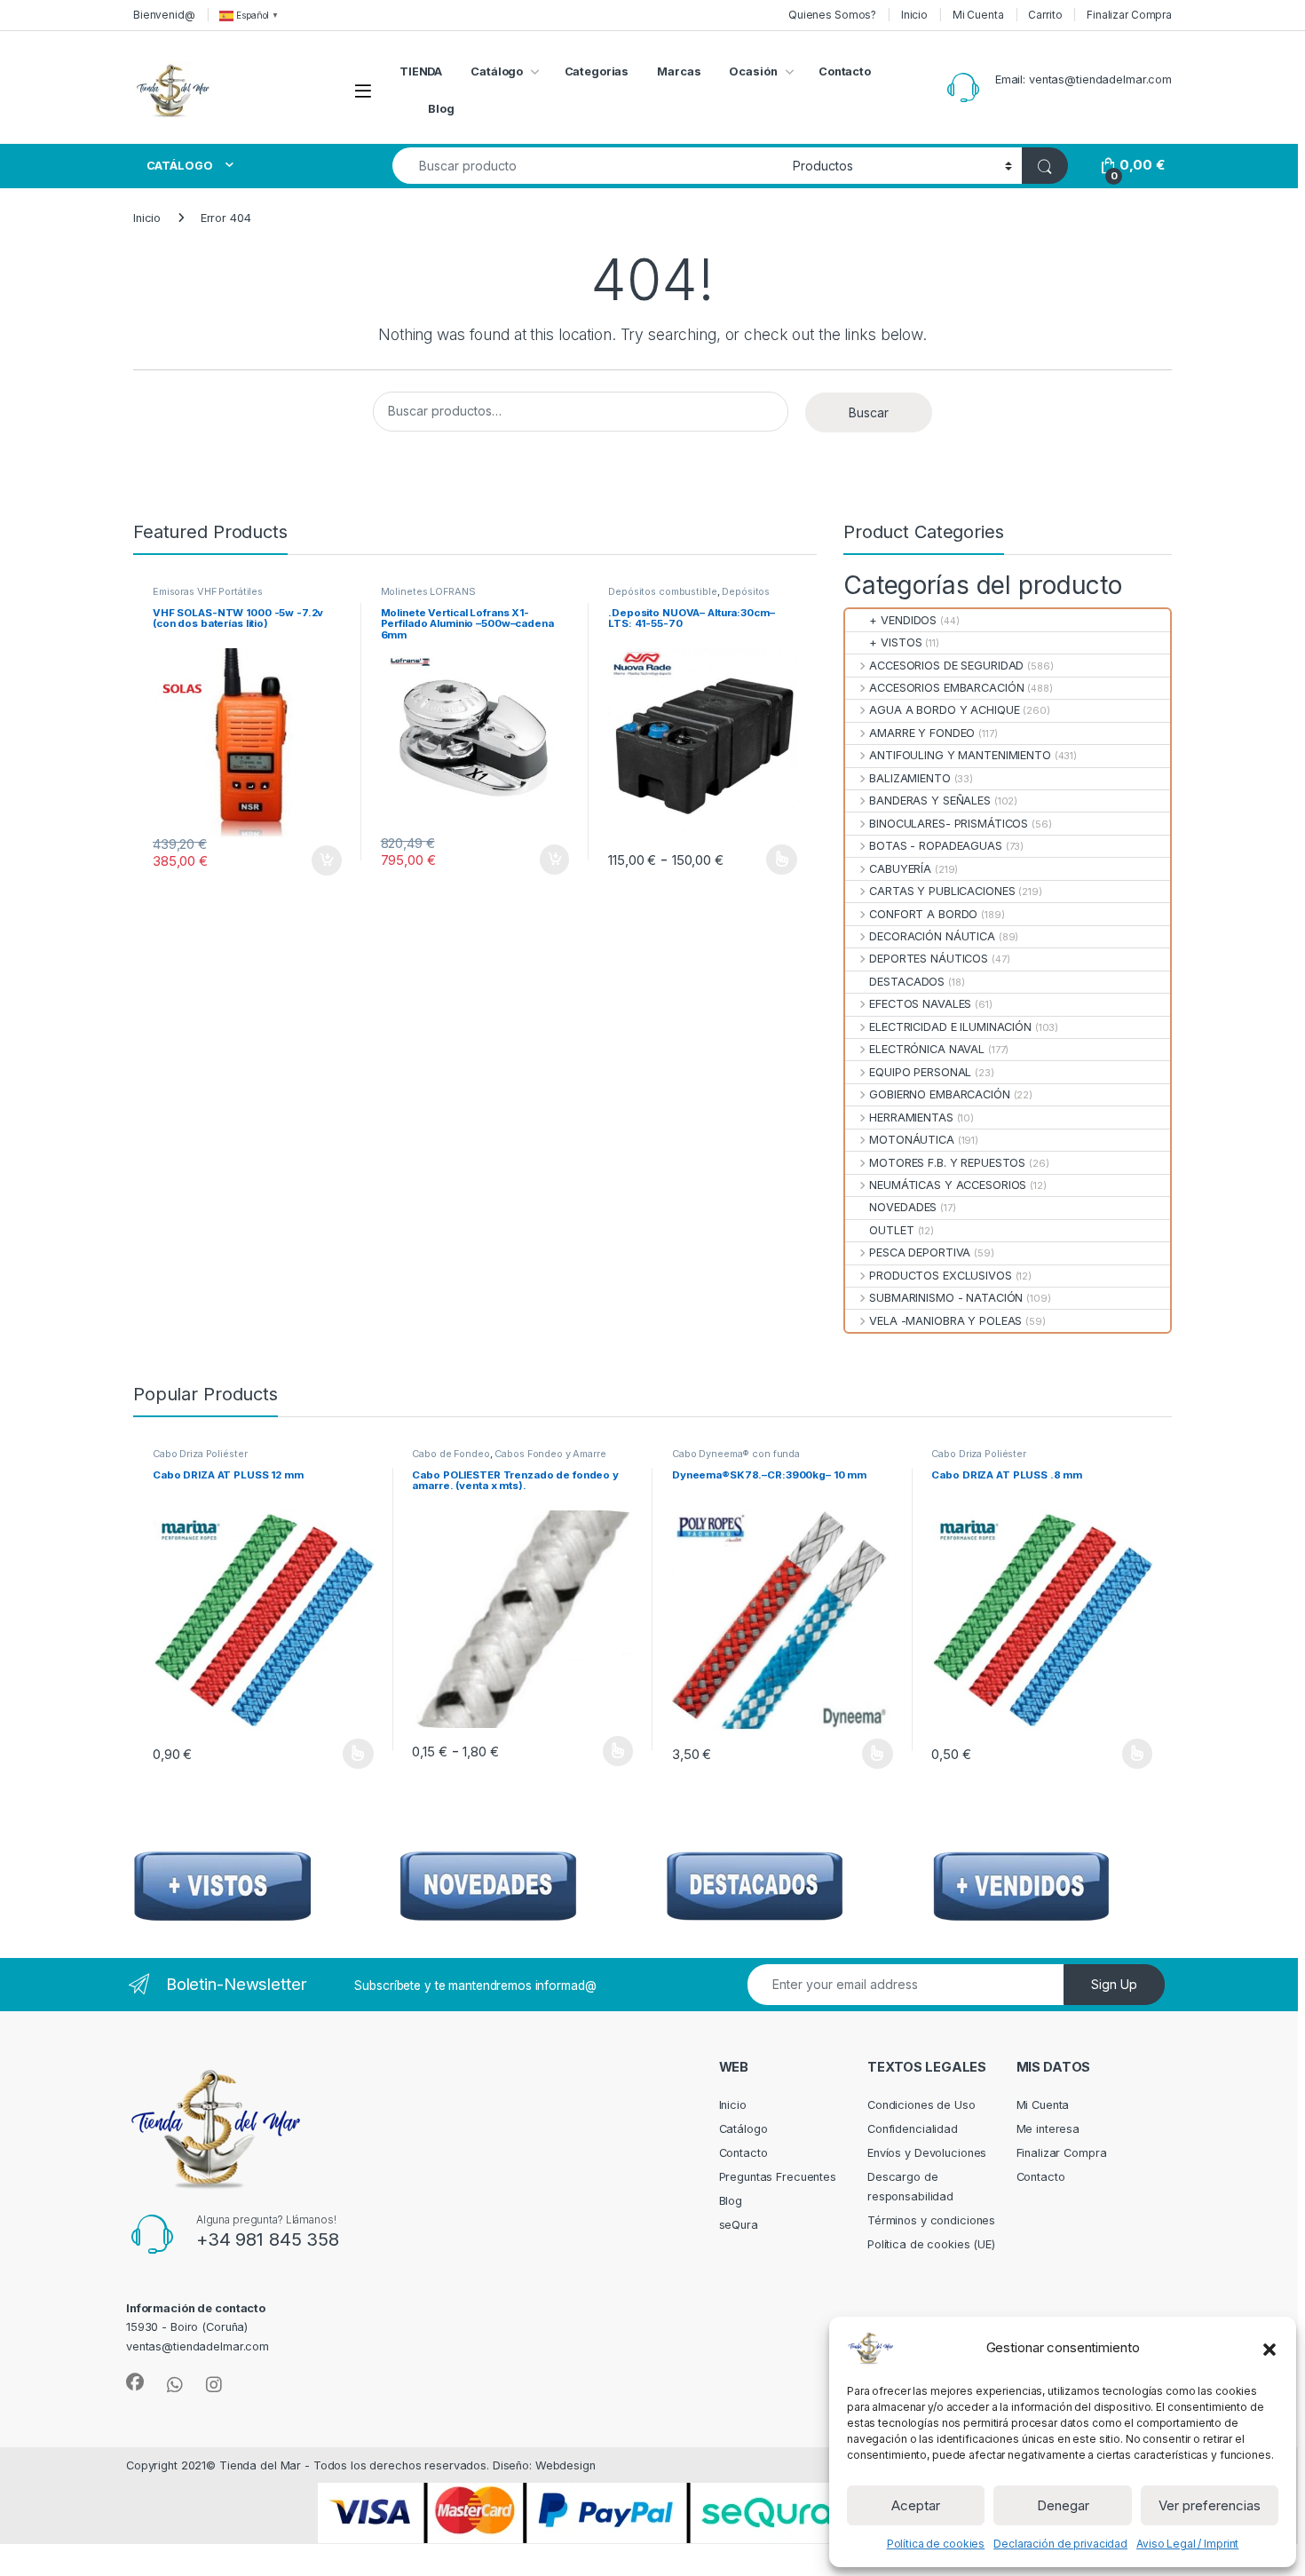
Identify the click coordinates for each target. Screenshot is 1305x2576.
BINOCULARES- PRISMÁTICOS (949, 824)
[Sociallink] (135, 2382)
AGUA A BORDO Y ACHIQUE (944, 710)
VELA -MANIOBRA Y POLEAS (945, 1321)
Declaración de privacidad (1060, 2544)
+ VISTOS (895, 642)
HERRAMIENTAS (911, 1118)
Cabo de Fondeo (451, 1454)
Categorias (597, 71)
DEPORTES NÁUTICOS (929, 959)
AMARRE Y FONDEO (922, 733)
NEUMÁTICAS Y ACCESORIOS (948, 1185)
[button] (1269, 2348)
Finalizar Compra (1129, 15)
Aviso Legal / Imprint (1187, 2544)
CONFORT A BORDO (923, 914)
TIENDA (421, 71)
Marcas (679, 71)
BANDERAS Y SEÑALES (930, 801)
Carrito (1045, 15)
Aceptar (916, 2505)
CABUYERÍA (900, 869)
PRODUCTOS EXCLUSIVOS (940, 1276)
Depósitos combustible (662, 591)
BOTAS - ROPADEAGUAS (936, 846)
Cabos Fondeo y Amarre (550, 1454)
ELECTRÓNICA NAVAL (927, 1049)
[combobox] (588, 166)
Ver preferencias (1210, 2505)
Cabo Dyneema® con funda (736, 1454)
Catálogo (497, 71)
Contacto (845, 71)
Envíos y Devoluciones (927, 2153)
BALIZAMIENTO (910, 778)
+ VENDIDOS (903, 620)
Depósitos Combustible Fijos (689, 597)
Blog (441, 109)
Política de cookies (936, 2544)
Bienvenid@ (164, 15)
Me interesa (1048, 2129)
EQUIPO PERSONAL (920, 1072)
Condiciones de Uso (921, 2105)
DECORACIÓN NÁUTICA (932, 936)
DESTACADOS (907, 982)
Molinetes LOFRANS (428, 591)
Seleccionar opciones (763, 860)
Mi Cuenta (978, 15)
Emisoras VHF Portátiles (208, 591)
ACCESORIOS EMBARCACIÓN (946, 688)
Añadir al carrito (323, 860)
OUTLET (891, 1230)
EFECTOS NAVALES (920, 1004)
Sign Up (1114, 1984)
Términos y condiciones (931, 2220)
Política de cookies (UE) (931, 2244)
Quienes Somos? (832, 15)
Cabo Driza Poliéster (200, 1454)
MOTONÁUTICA (912, 1140)
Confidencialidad (913, 2129)
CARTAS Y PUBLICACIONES (942, 891)
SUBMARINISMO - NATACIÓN (946, 1298)
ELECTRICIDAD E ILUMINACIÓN (950, 1027)
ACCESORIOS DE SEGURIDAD (946, 666)
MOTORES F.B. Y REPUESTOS (947, 1163)
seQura (739, 2225)
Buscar (869, 412)
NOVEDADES (903, 1207)
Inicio (914, 15)
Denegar (1063, 2505)
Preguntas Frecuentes (778, 2177)
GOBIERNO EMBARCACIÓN (939, 1094)
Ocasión (753, 71)
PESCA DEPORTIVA (920, 1252)
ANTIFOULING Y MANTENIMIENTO (960, 755)
